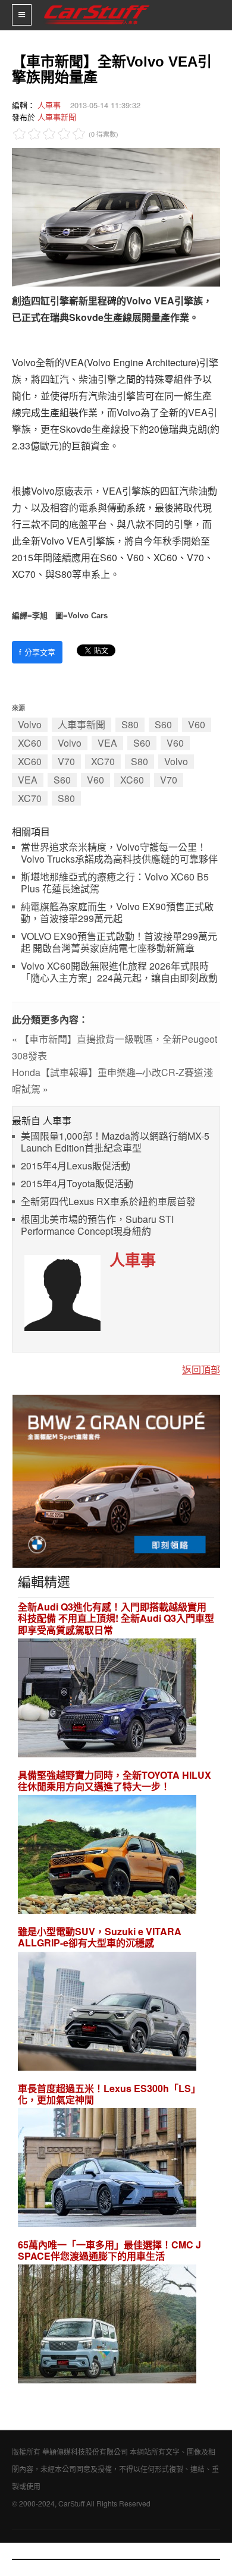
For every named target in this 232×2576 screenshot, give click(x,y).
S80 (130, 724)
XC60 (30, 743)
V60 (197, 724)
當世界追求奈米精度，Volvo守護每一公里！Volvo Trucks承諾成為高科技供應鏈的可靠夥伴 (119, 853)
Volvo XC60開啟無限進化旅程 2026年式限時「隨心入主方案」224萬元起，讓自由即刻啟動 (119, 972)
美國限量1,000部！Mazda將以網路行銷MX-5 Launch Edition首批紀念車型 (115, 1142)
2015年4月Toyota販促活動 (77, 1184)
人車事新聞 (57, 117)
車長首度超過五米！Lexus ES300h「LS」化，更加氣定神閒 (109, 2094)
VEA (107, 743)
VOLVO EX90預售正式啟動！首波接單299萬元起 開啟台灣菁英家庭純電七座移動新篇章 (119, 943)
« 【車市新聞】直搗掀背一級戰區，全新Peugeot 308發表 (115, 1047)
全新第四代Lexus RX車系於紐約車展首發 (108, 1202)
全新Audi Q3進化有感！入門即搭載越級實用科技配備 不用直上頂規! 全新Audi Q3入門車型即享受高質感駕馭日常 (116, 1618)
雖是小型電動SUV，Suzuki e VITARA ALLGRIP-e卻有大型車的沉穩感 (100, 1937)
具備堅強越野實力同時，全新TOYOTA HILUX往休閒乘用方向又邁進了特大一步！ (115, 1781)
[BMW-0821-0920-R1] (116, 1480)
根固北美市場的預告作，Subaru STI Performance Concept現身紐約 (97, 1226)
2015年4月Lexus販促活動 (76, 1166)
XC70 (103, 761)
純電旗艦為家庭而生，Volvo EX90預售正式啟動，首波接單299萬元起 (117, 913)
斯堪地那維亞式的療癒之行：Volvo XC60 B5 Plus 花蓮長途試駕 (115, 883)
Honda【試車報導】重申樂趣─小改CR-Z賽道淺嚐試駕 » (112, 1081)
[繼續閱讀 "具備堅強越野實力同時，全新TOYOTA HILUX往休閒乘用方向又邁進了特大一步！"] (107, 1856)
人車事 (49, 105)
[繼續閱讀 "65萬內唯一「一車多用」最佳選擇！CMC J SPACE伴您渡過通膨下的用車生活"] (107, 2325)
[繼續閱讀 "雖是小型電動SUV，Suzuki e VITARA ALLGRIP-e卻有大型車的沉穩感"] (107, 2013)
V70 (66, 761)
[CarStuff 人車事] (97, 5)
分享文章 (37, 652)
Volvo (30, 724)
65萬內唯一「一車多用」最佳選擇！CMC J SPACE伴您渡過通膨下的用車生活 (109, 2250)
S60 (163, 724)
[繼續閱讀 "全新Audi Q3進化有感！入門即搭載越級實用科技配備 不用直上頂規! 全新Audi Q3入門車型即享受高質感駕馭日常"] (107, 1699)
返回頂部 (201, 1369)
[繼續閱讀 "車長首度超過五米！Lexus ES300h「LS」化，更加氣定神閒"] (107, 2169)
